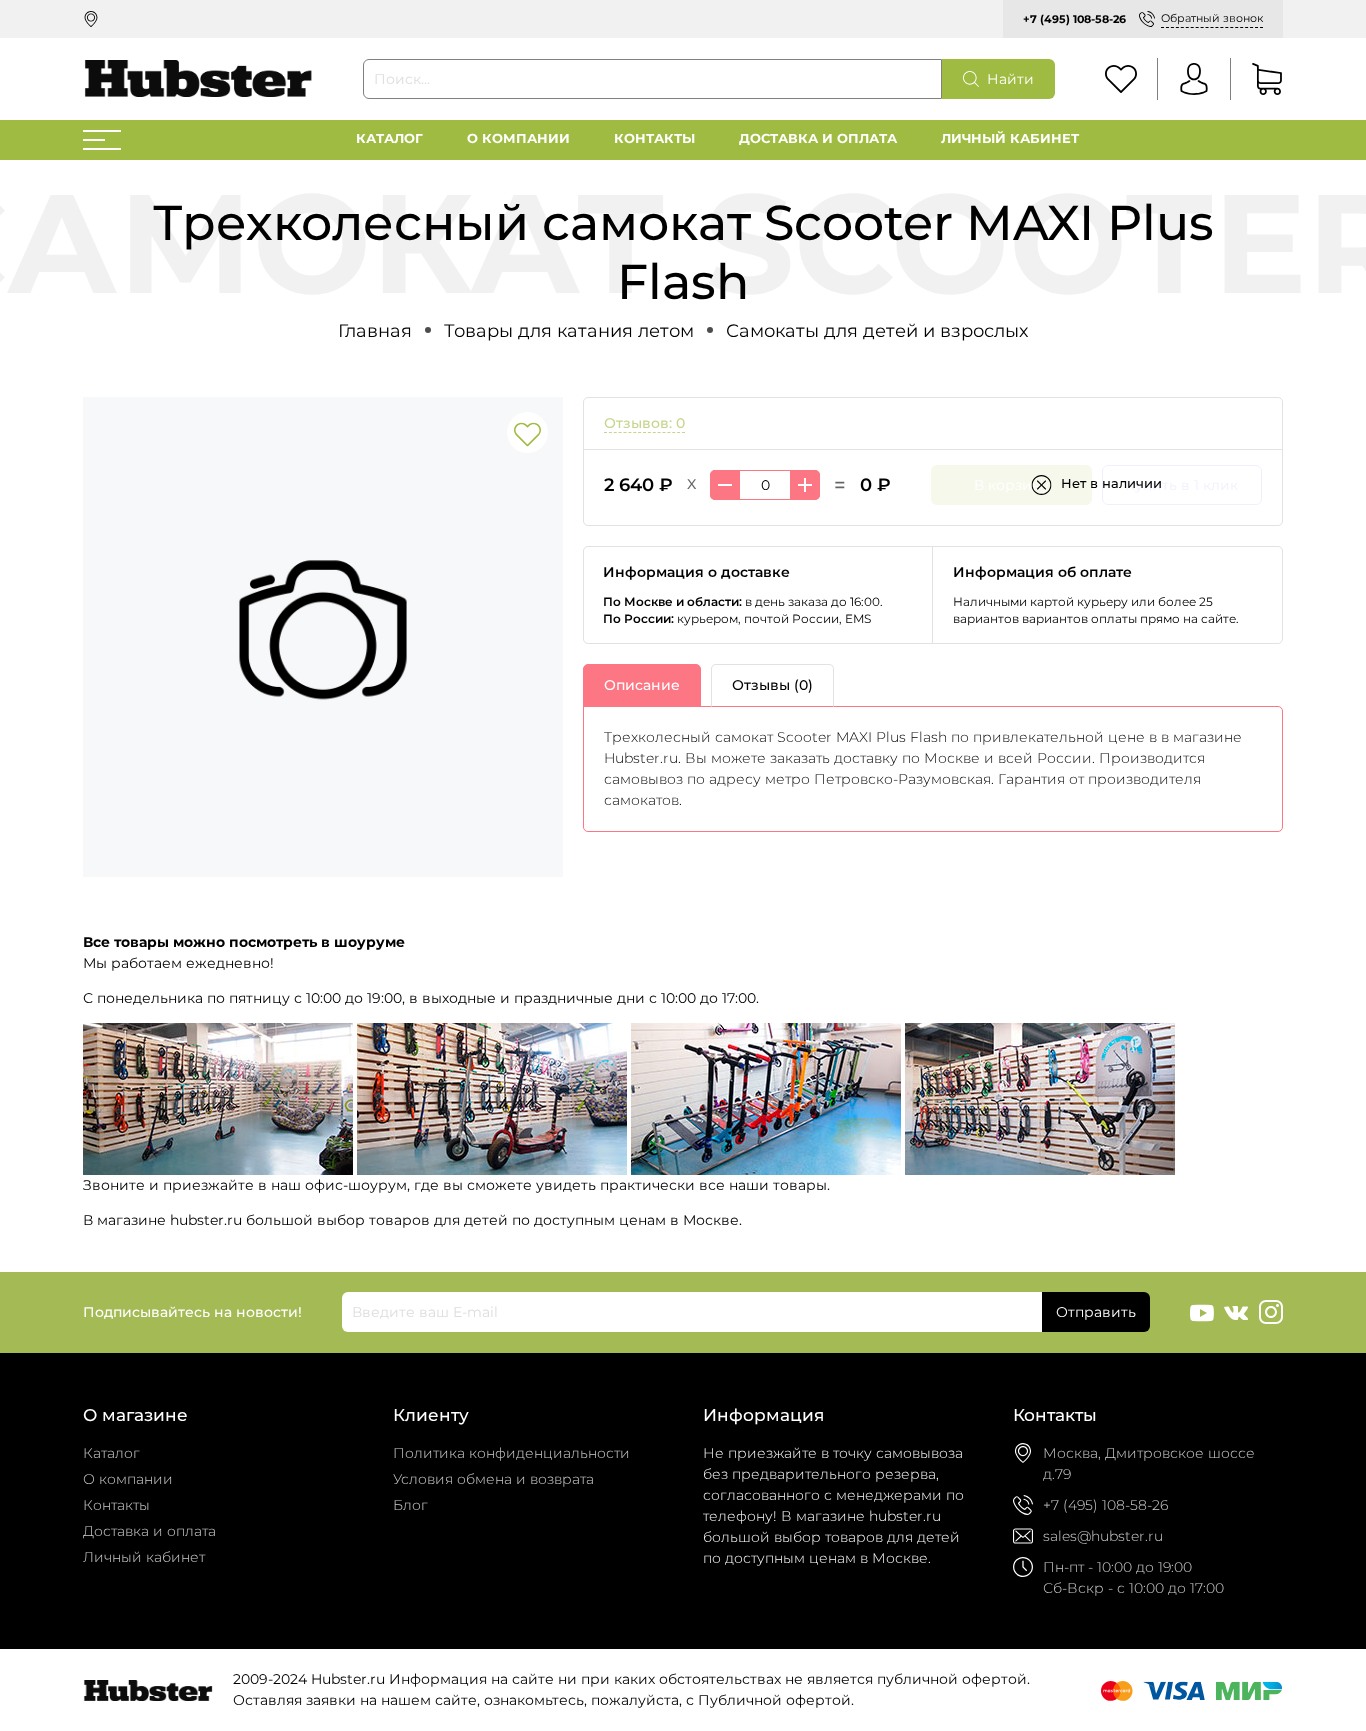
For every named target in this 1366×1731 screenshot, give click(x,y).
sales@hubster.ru (1103, 1536)
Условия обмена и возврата (493, 1479)
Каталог (389, 138)
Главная (375, 330)
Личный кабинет (1010, 138)
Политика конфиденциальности (511, 1453)
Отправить (1096, 1312)
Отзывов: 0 (644, 423)
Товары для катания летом (569, 330)
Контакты (654, 138)
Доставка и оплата (818, 138)
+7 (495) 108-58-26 (1074, 19)
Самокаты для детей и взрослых (877, 330)
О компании (518, 138)
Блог (410, 1505)
